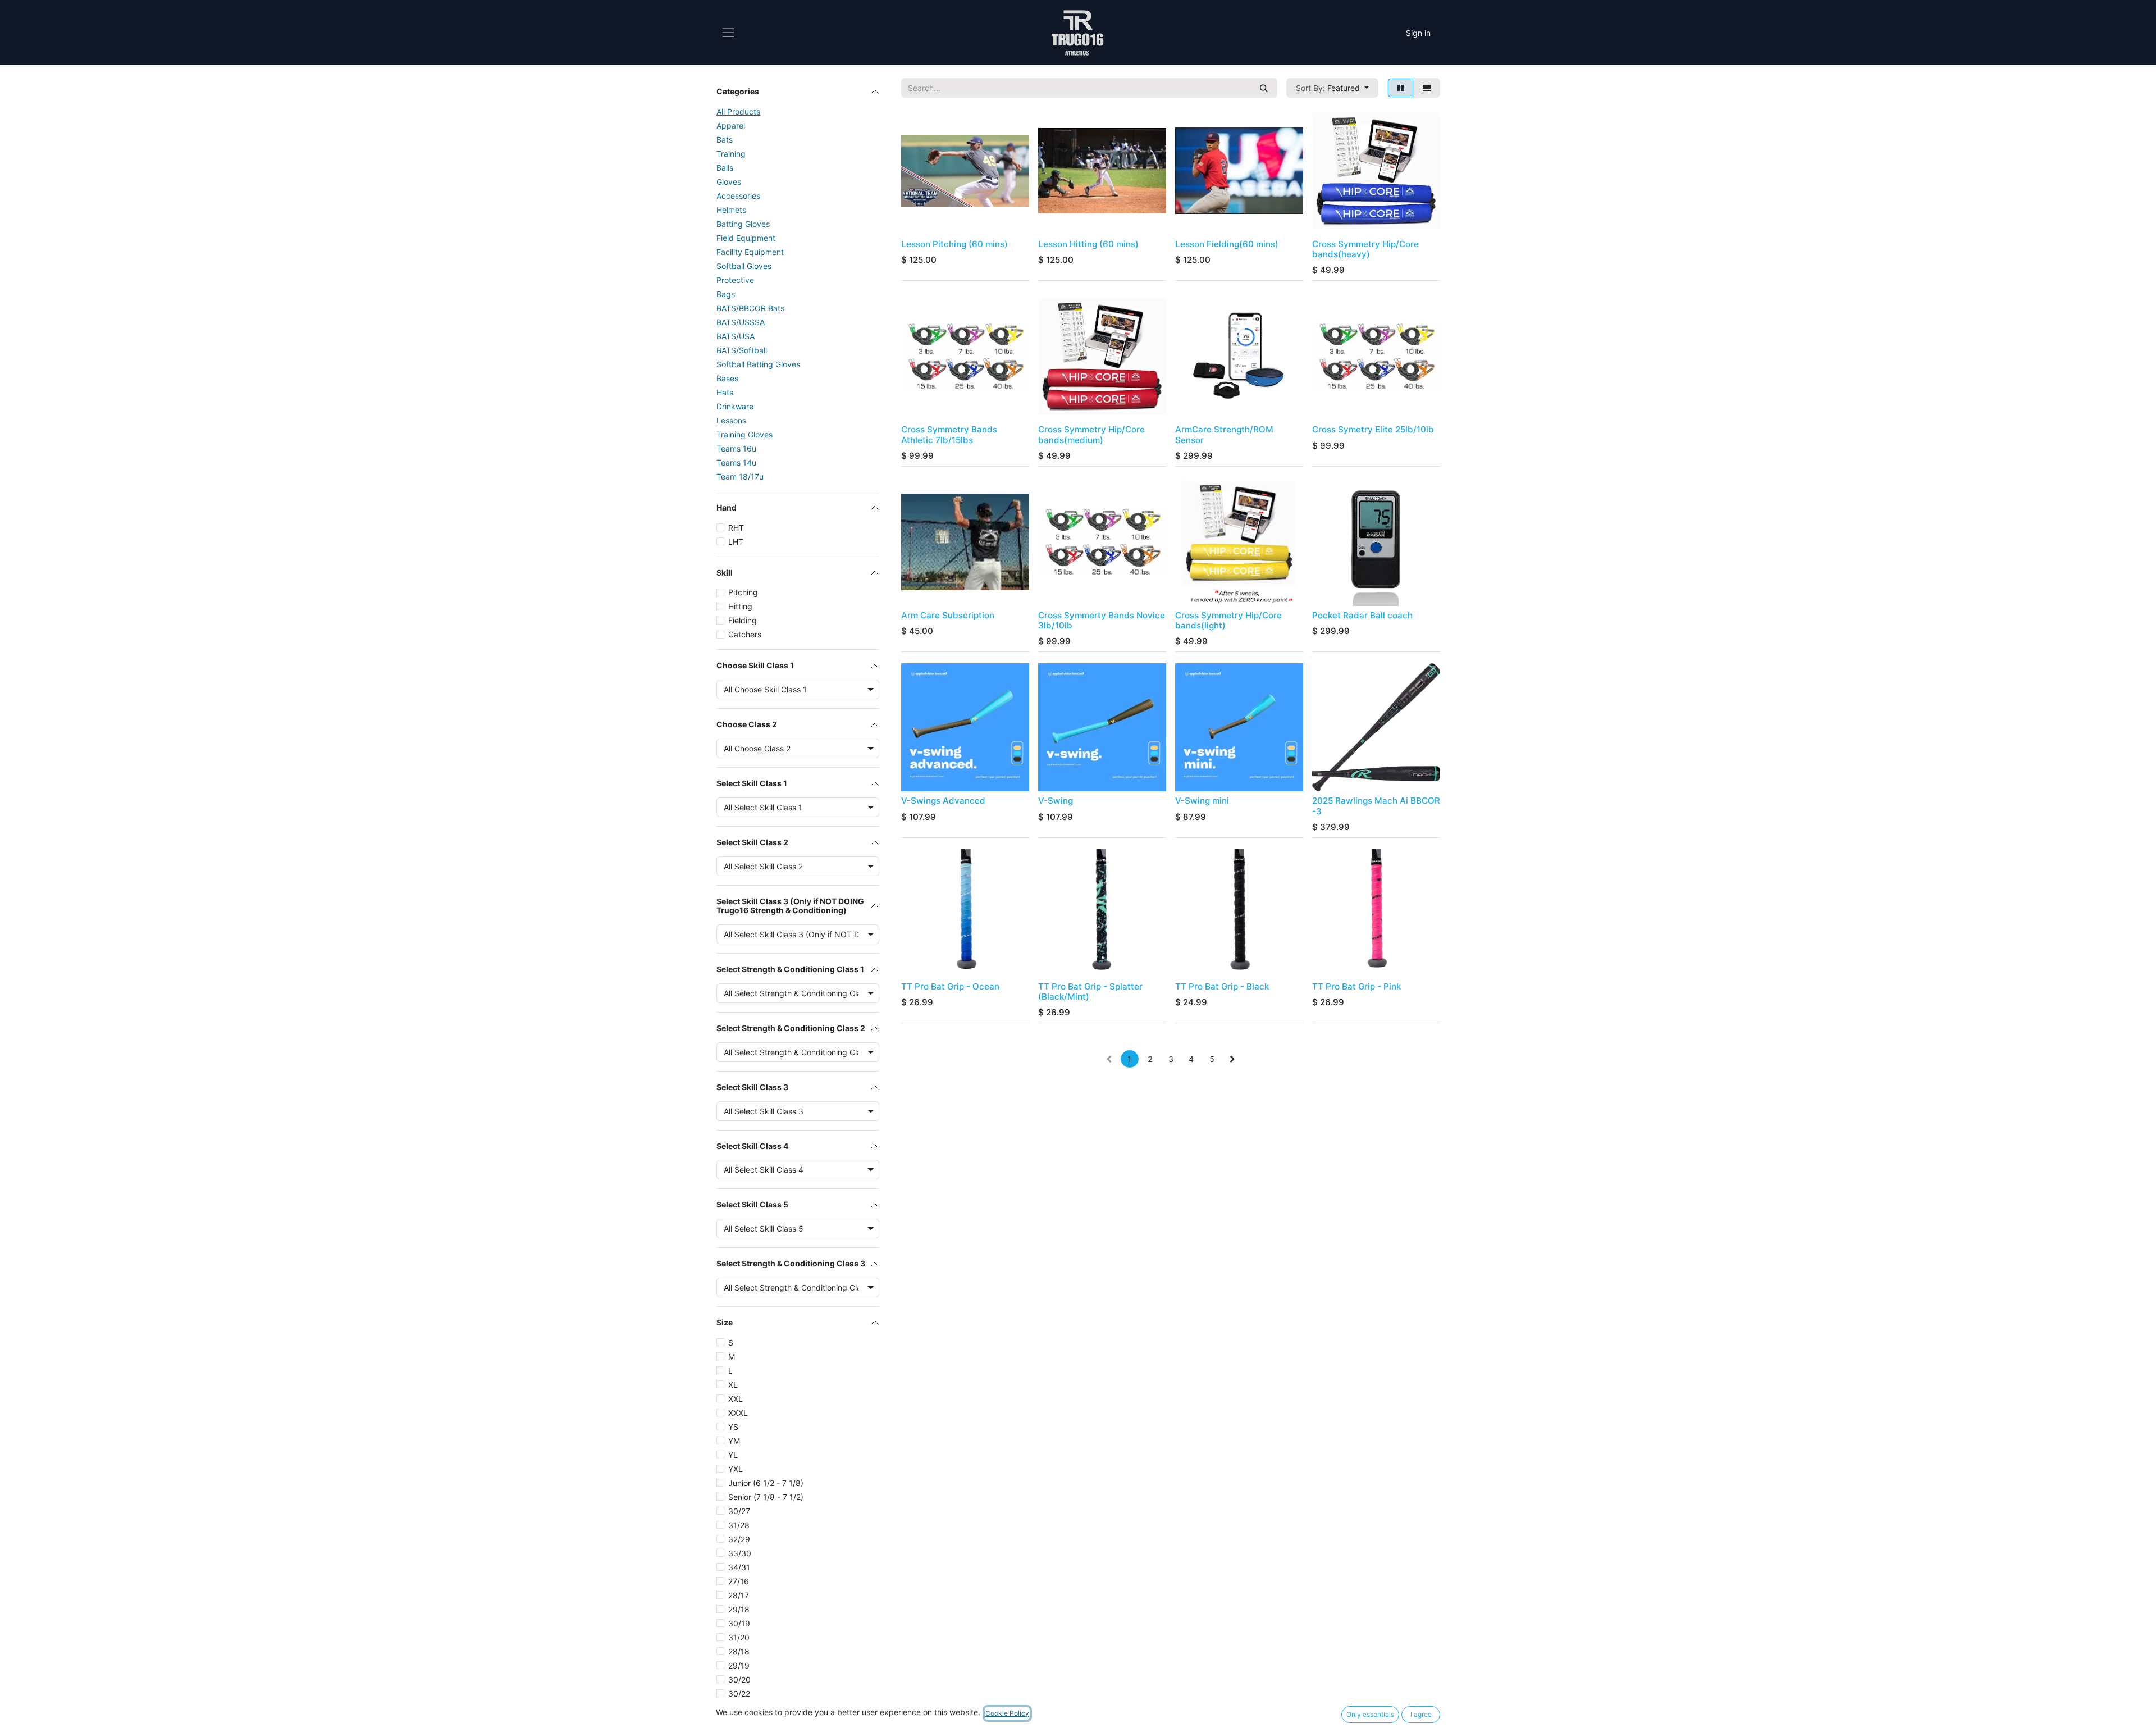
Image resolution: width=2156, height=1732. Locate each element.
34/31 (739, 1567)
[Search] (1264, 88)
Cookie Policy (1007, 1713)
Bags (726, 294)
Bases (727, 378)
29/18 (739, 1609)
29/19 (739, 1665)
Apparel (731, 126)
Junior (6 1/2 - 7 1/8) (766, 1483)
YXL (736, 1469)
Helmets (731, 210)
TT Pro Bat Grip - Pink (1356, 986)
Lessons (731, 420)
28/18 (739, 1651)
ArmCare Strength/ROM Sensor (1224, 434)
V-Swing (1056, 801)
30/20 (739, 1679)
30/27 (739, 1511)
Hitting (740, 606)
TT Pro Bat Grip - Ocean (950, 986)
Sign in (1418, 33)
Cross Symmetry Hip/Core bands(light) (1228, 620)
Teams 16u (736, 448)
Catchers (745, 634)
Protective (735, 280)
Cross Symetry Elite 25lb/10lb (1373, 429)
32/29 (739, 1539)
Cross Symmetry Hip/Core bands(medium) (1091, 434)
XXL (736, 1399)
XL (733, 1385)
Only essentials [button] (1370, 1714)
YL (733, 1455)
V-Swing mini (1202, 801)
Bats (725, 140)
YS (733, 1427)
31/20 (739, 1637)
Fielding (743, 620)
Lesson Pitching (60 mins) (954, 244)
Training (731, 154)
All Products (738, 111)
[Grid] (1401, 88)
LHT (736, 542)
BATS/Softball (742, 350)
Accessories (738, 196)
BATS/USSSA (741, 322)
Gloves (729, 182)
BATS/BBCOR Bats (750, 308)
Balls (725, 168)
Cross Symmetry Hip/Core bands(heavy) (1365, 249)
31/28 (739, 1525)
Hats (725, 392)
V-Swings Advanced (943, 801)
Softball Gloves (744, 266)
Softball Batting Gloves (758, 364)
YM (734, 1441)
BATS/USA (736, 336)
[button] (1332, 88)
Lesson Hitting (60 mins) (1088, 244)
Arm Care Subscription (948, 615)
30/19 (739, 1623)
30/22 (739, 1694)
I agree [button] (1421, 1714)
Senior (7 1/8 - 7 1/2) (766, 1497)
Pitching (743, 592)
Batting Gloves (743, 224)
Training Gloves (744, 434)
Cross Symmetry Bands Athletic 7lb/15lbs (949, 434)
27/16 (739, 1581)
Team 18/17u (740, 477)
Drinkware (735, 406)
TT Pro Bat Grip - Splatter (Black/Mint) (1090, 992)
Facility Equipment (750, 252)
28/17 (739, 1595)
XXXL (738, 1413)
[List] (1427, 88)
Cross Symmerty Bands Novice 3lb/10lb (1102, 620)
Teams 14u (736, 462)
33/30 (740, 1553)
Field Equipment (746, 238)
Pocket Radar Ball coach (1362, 615)
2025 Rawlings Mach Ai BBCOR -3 (1376, 806)
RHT (736, 528)
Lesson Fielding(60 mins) (1227, 244)
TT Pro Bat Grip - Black (1222, 986)
